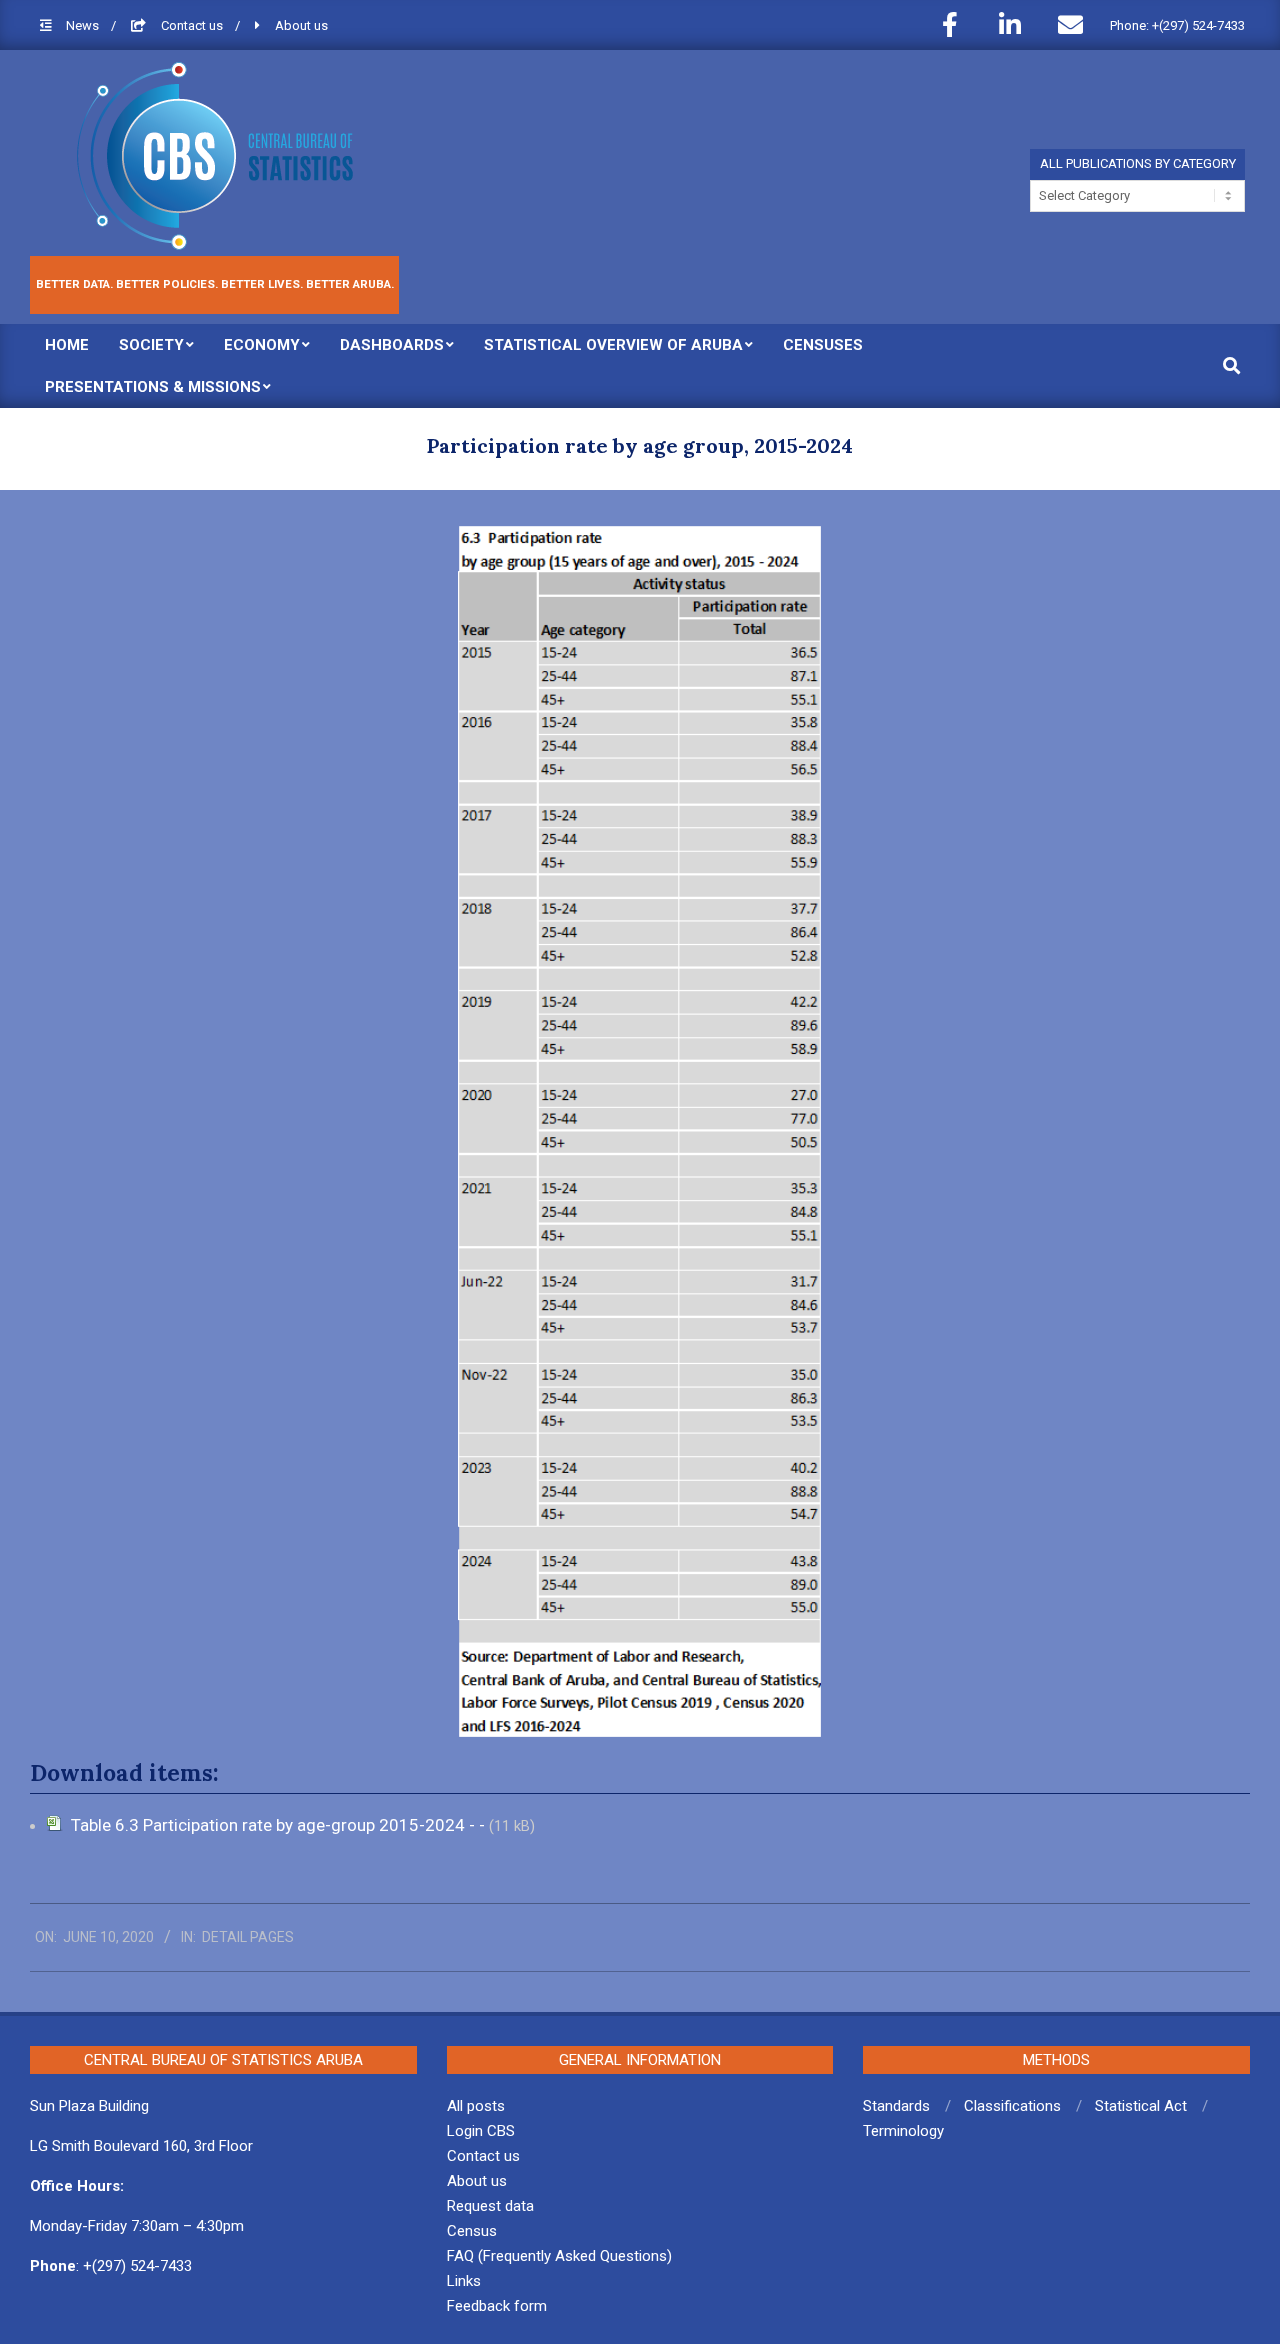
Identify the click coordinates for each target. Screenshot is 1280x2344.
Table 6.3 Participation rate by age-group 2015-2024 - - (280, 1825)
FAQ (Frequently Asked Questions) (559, 2256)
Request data (490, 2206)
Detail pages (248, 1937)
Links (464, 2281)
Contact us (193, 25)
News (84, 25)
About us (301, 25)
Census (472, 2231)
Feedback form (497, 2306)
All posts (476, 2106)
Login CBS (481, 2131)
